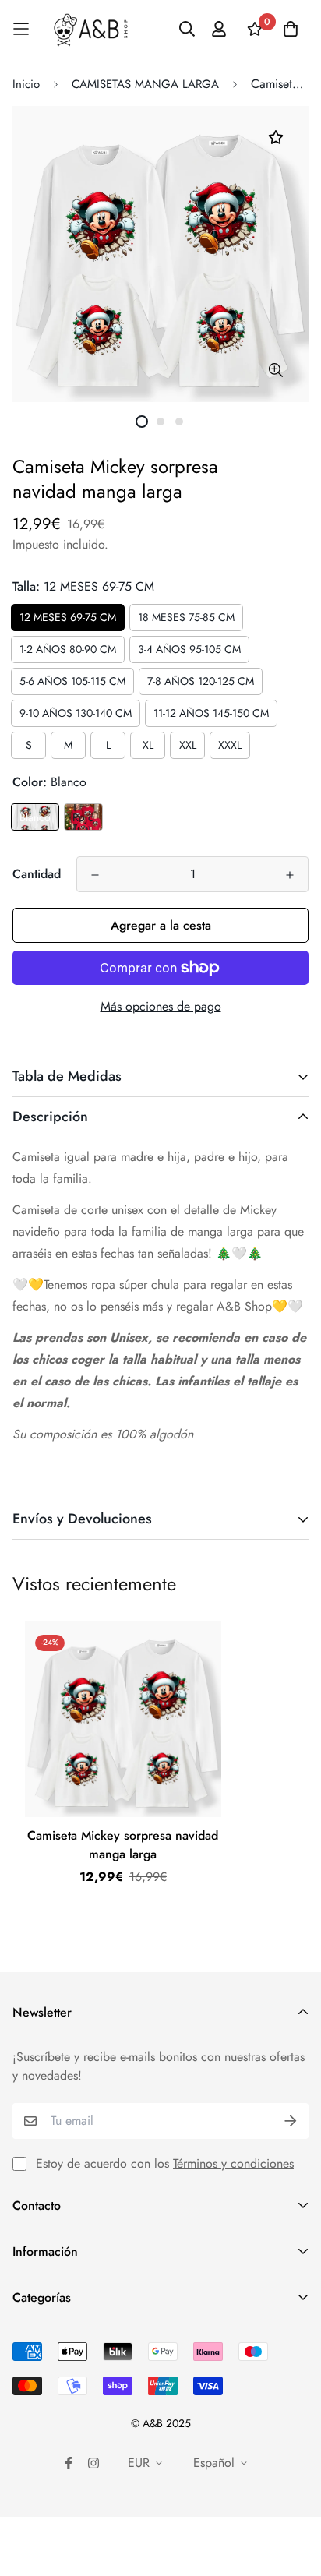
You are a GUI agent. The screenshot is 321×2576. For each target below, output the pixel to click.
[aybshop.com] (91, 29)
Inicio (26, 84)
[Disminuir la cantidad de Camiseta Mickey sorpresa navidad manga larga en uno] (95, 875)
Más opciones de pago (161, 1006)
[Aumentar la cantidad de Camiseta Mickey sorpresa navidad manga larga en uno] (290, 875)
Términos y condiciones (233, 2163)
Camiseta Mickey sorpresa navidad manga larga (123, 1845)
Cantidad (37, 874)
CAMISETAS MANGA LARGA (145, 84)
